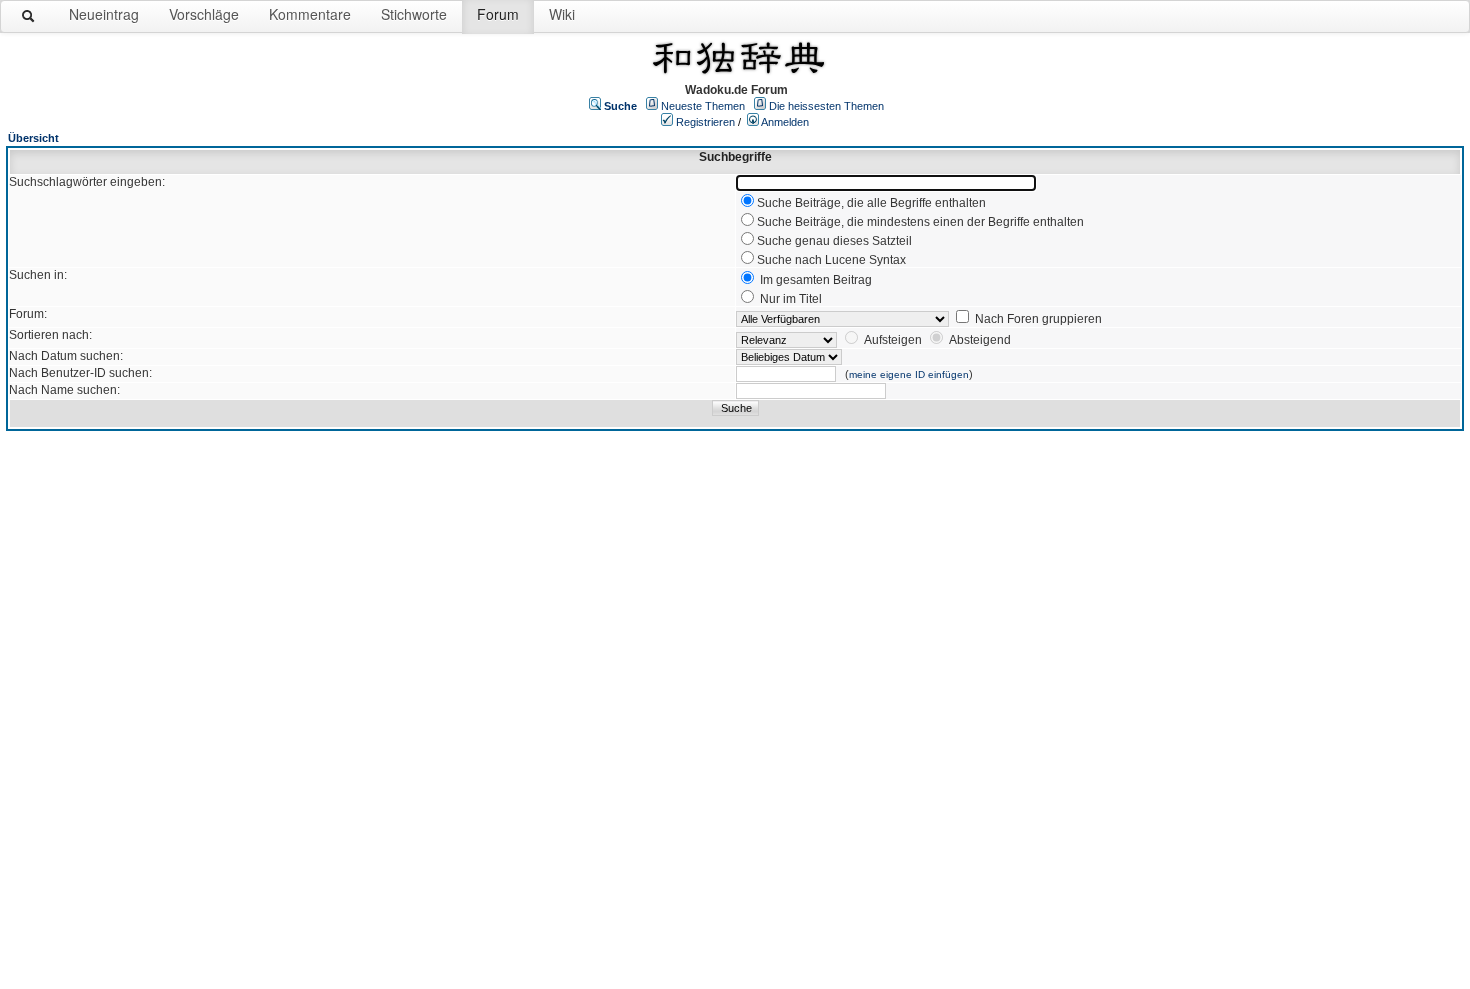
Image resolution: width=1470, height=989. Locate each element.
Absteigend (980, 340)
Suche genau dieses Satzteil (834, 241)
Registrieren (705, 122)
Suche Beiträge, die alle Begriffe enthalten (871, 203)
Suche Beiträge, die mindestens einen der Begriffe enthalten (920, 222)
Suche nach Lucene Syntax (831, 260)
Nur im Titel (791, 299)
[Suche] (29, 20)
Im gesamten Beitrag (816, 280)
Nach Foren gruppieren (1038, 319)
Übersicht (33, 138)
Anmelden (785, 122)
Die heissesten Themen (826, 106)
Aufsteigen (893, 340)
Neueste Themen (703, 106)
